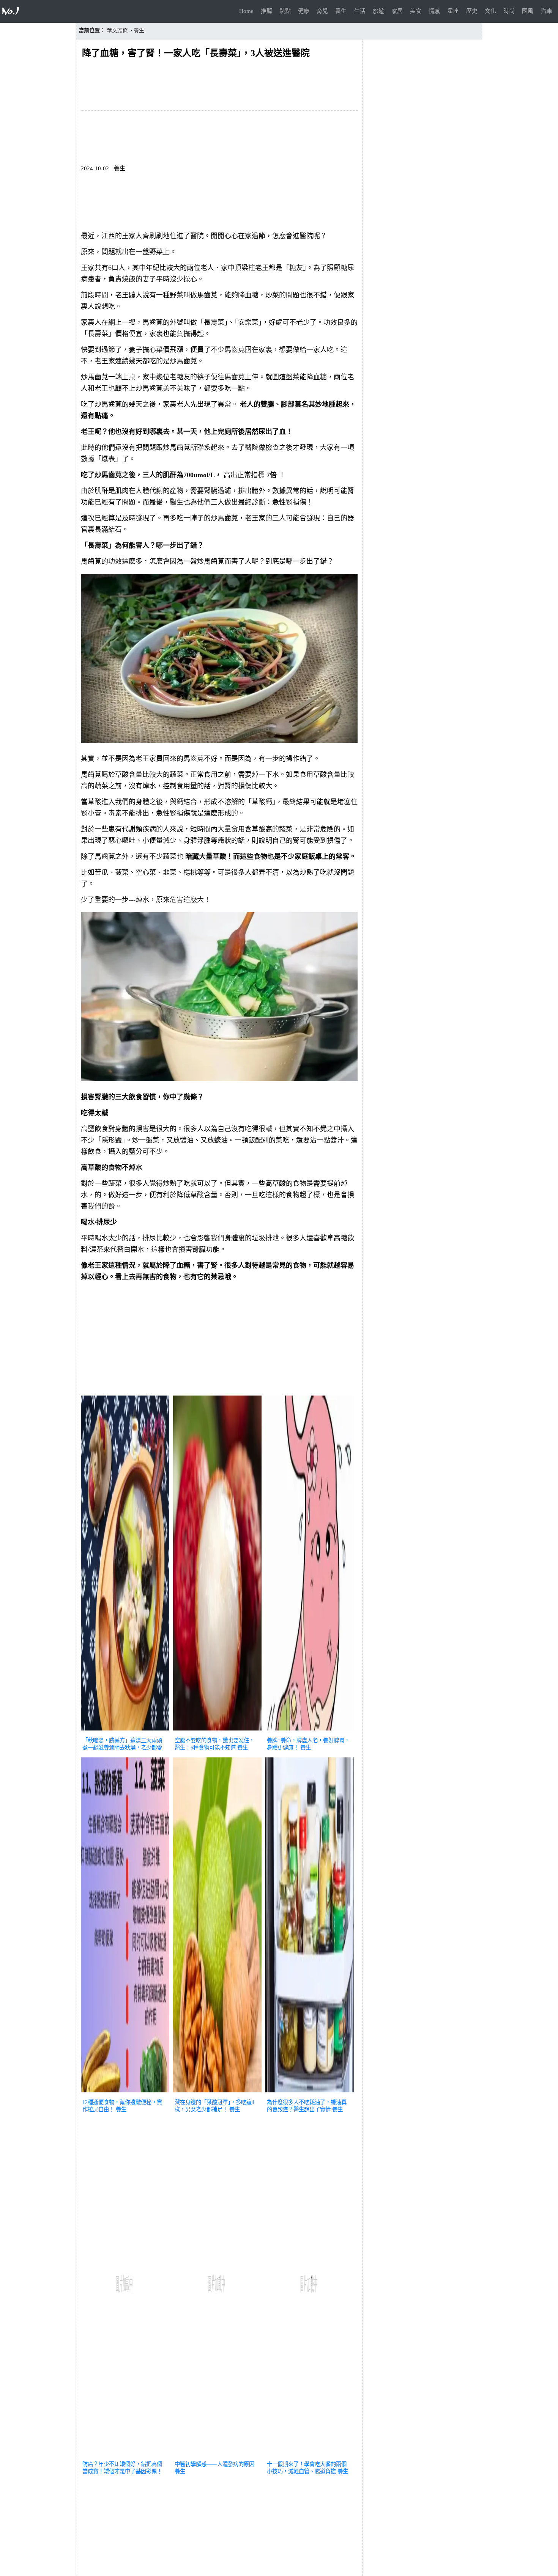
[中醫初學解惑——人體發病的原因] (217, 2455)
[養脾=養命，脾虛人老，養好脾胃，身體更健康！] (310, 1731)
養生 (341, 11)
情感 (434, 11)
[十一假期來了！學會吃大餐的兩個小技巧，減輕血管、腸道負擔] (310, 2455)
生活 (360, 11)
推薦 (266, 11)
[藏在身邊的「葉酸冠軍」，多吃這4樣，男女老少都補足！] (217, 2093)
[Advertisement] (219, 1340)
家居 (397, 11)
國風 (528, 11)
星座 (453, 11)
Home (246, 11)
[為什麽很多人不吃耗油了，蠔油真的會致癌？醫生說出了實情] (310, 2093)
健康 (304, 11)
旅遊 (378, 11)
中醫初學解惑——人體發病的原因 (214, 2464)
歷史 (472, 11)
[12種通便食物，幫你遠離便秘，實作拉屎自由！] (125, 2093)
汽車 (547, 11)
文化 (490, 11)
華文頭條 (117, 31)
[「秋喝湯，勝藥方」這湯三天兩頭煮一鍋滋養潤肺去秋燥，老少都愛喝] (125, 1731)
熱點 (285, 11)
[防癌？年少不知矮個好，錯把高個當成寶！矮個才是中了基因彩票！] (125, 2455)
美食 (416, 11)
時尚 (509, 11)
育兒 (322, 11)
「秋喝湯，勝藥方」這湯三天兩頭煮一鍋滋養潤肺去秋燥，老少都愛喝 (122, 1748)
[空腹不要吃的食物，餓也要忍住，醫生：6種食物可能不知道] (217, 1731)
